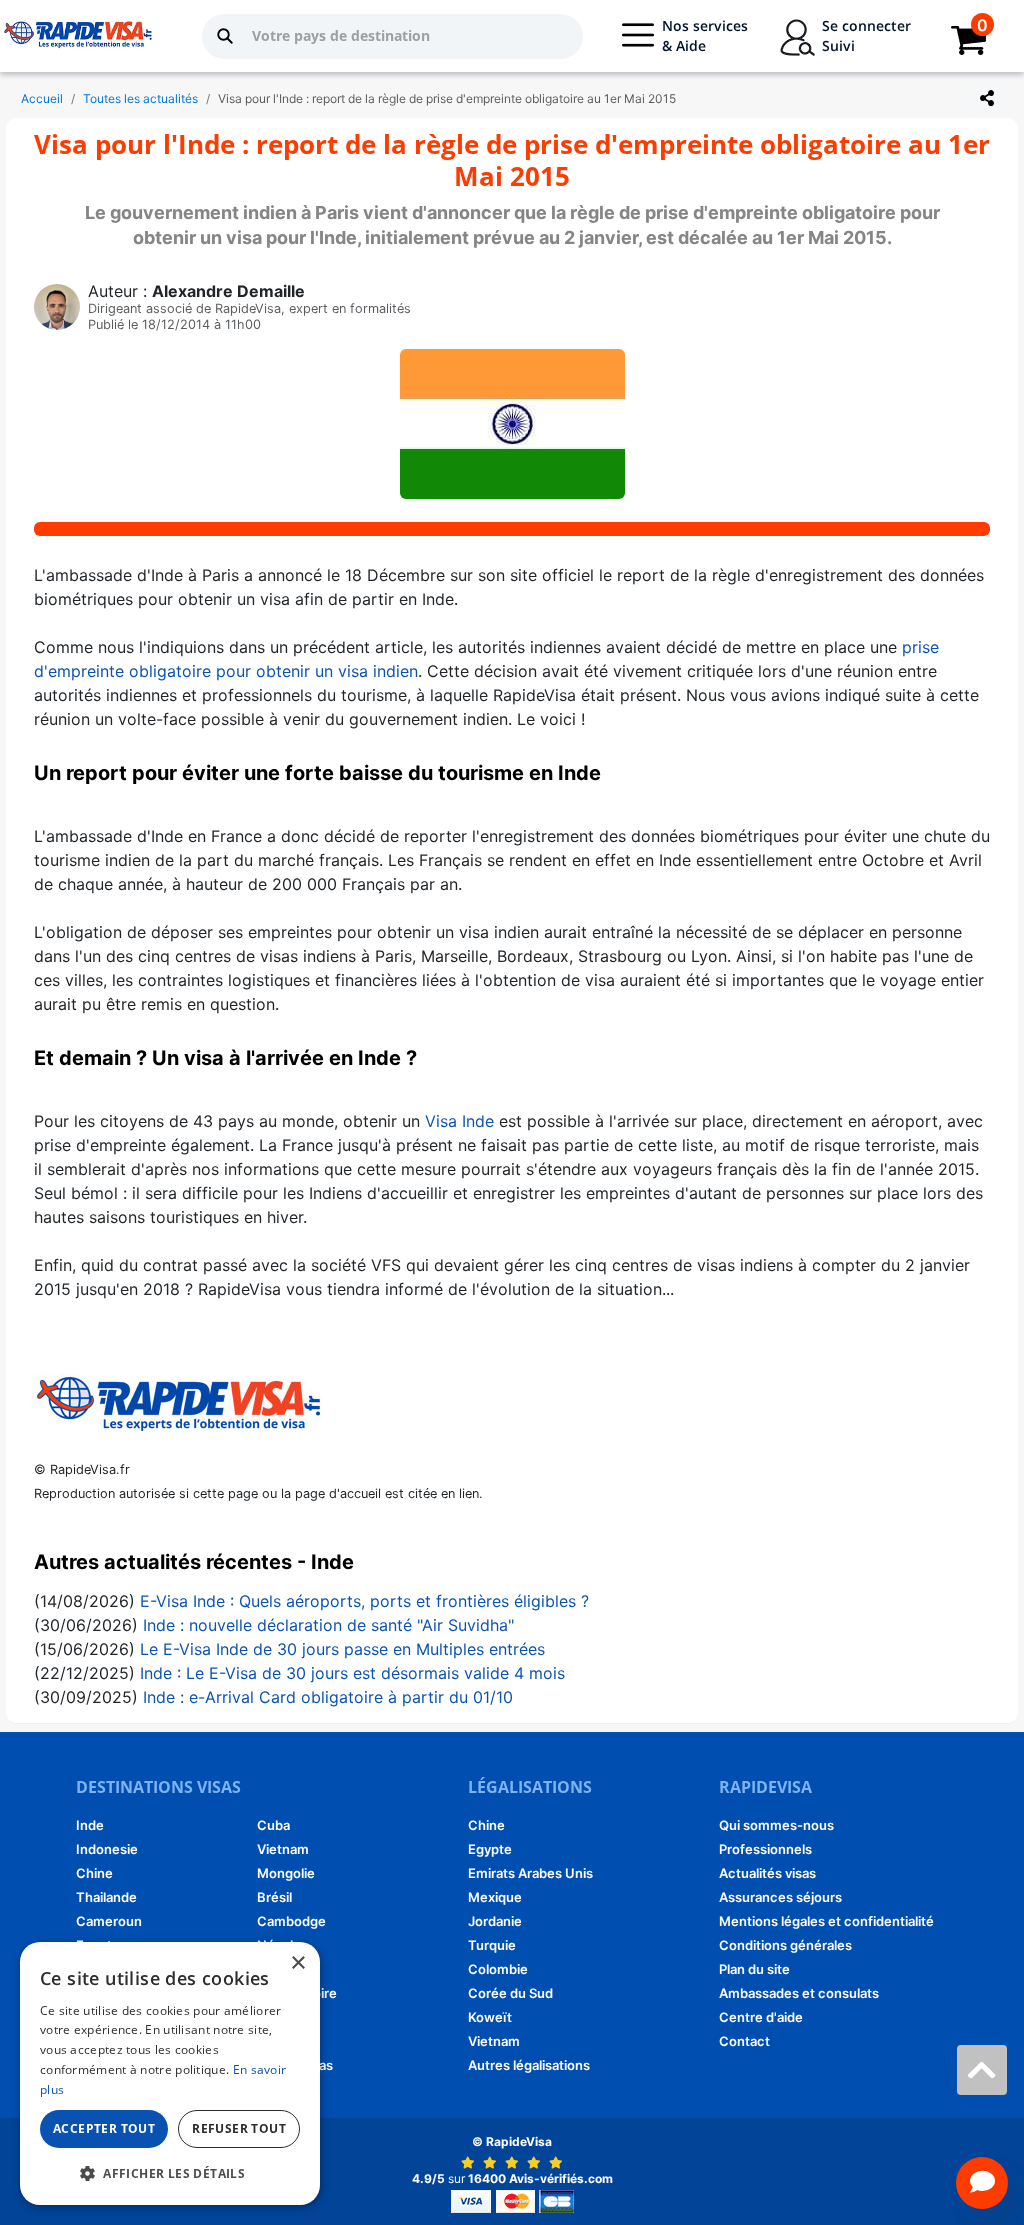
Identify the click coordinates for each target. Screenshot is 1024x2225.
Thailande (106, 1897)
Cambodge (291, 1921)
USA (270, 2041)
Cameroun (109, 1921)
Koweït (490, 2017)
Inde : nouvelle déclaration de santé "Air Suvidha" (328, 1625)
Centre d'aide (761, 2017)
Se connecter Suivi (866, 35)
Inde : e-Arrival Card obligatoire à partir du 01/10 (328, 1697)
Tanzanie (285, 1969)
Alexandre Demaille (228, 291)
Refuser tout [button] (239, 2128)
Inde (90, 1825)
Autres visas (295, 2065)
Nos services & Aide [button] (705, 35)
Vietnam (283, 1849)
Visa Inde (459, 1121)
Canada (280, 2017)
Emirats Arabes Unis (530, 1873)
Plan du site (754, 1969)
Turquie (492, 1945)
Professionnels (765, 1849)
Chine (94, 1873)
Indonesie (107, 1849)
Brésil (274, 1897)
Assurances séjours (780, 1897)
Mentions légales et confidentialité (826, 1921)
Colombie (498, 1969)
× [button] (297, 1963)
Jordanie (495, 1921)
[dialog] (170, 2073)
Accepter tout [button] (104, 2128)
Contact (744, 2041)
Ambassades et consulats (799, 1993)
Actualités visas (767, 1873)
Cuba (273, 1825)
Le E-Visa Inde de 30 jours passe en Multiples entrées (342, 1649)
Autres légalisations (529, 2065)
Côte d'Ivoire (297, 1993)
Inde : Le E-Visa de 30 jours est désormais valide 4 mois (352, 1673)
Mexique (495, 1897)
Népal (275, 1945)
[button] (170, 2173)
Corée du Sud (510, 1993)
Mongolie (286, 1873)
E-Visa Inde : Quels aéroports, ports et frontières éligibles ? (364, 1601)
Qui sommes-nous (776, 1825)
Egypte (490, 1849)
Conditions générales (785, 1945)
